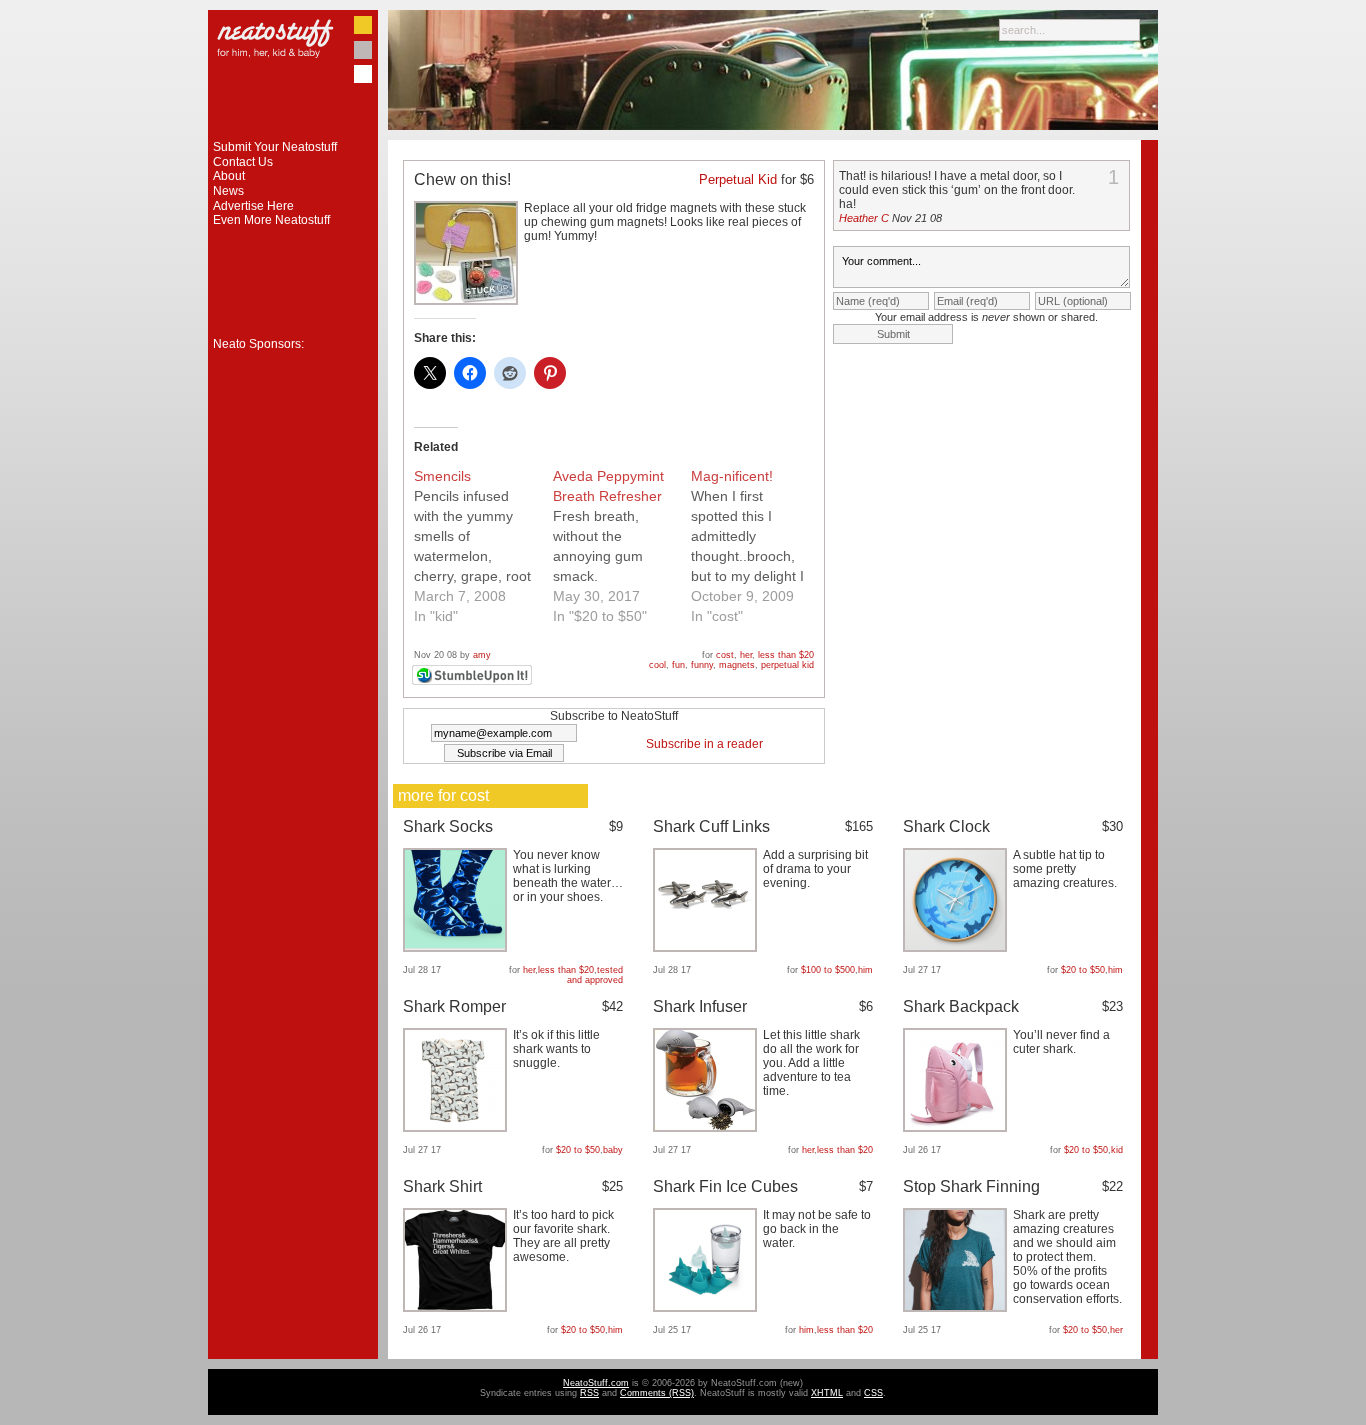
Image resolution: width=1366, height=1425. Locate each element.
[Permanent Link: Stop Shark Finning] (957, 1308)
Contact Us (243, 162)
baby (613, 1150)
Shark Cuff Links (711, 826)
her (746, 655)
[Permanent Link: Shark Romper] (457, 1128)
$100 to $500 (828, 970)
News (228, 191)
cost (725, 655)
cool (657, 665)
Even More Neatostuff (271, 220)
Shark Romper (454, 1006)
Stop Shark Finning (971, 1186)
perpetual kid (787, 665)
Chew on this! (462, 179)
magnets (737, 665)
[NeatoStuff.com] (293, 136)
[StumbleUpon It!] (474, 682)
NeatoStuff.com (596, 1383)
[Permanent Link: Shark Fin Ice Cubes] (707, 1308)
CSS (873, 1393)
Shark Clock (946, 826)
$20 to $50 (1083, 970)
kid (1117, 1150)
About (229, 176)
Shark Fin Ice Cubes (725, 1186)
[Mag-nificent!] (760, 546)
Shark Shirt (442, 1186)
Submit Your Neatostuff (275, 147)
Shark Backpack (961, 1006)
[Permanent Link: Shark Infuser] (707, 1128)
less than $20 (786, 655)
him (865, 970)
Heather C (864, 218)
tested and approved (595, 975)
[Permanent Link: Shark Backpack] (957, 1128)
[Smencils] (483, 546)
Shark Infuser (700, 1006)
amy (482, 655)
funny (702, 665)
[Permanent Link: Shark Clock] (957, 948)
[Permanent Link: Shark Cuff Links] (707, 948)
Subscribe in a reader (704, 744)
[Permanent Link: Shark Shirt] (457, 1308)
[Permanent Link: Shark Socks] (457, 948)
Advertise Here (253, 206)
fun (678, 665)
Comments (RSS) (657, 1393)
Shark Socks (448, 826)
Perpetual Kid (738, 179)
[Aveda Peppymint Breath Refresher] (622, 546)
